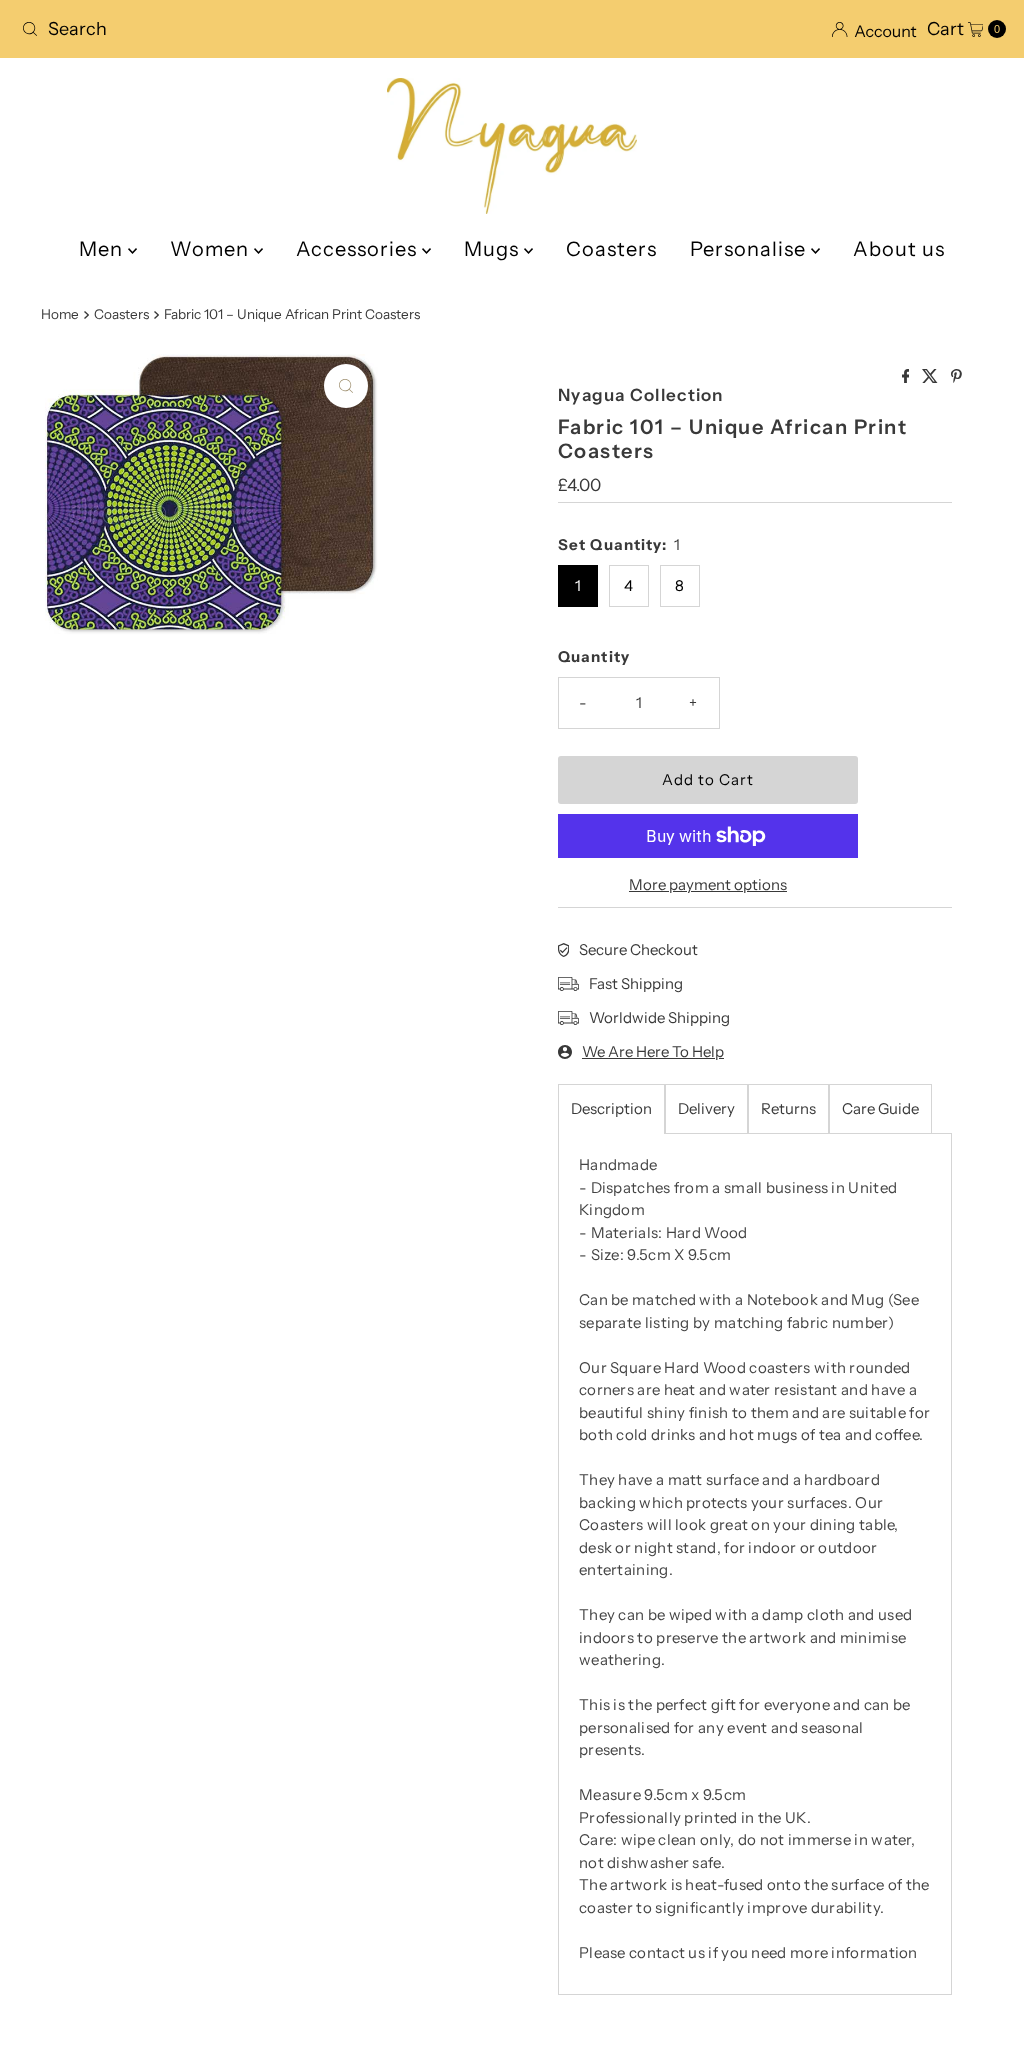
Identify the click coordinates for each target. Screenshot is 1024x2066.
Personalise (750, 249)
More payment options (708, 884)
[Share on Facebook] (907, 377)
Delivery (706, 1108)
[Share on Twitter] (931, 377)
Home (60, 314)
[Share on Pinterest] (956, 377)
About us (899, 249)
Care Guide (880, 1108)
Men (103, 249)
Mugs (494, 249)
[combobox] (258, 29)
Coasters (611, 249)
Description (611, 1108)
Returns (788, 1108)
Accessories (359, 249)
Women (212, 249)
